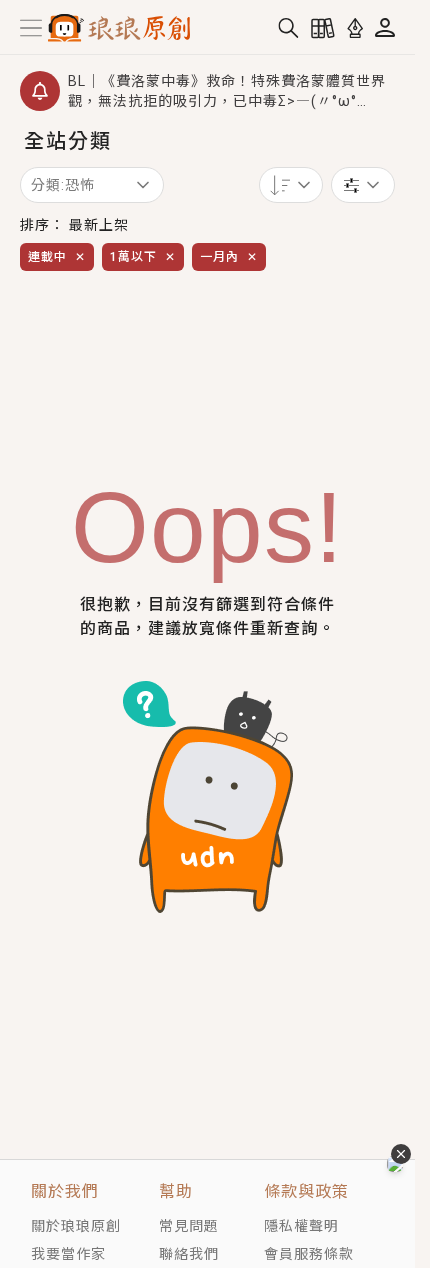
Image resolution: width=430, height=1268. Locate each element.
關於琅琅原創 (76, 1226)
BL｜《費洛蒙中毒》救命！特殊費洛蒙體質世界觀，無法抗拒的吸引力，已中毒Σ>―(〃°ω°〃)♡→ (227, 92)
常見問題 (189, 1226)
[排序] (291, 185)
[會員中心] (385, 27)
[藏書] (323, 28)
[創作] (355, 28)
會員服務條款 (309, 1254)
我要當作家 (68, 1254)
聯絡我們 (189, 1254)
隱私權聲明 (301, 1226)
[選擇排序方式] (363, 185)
